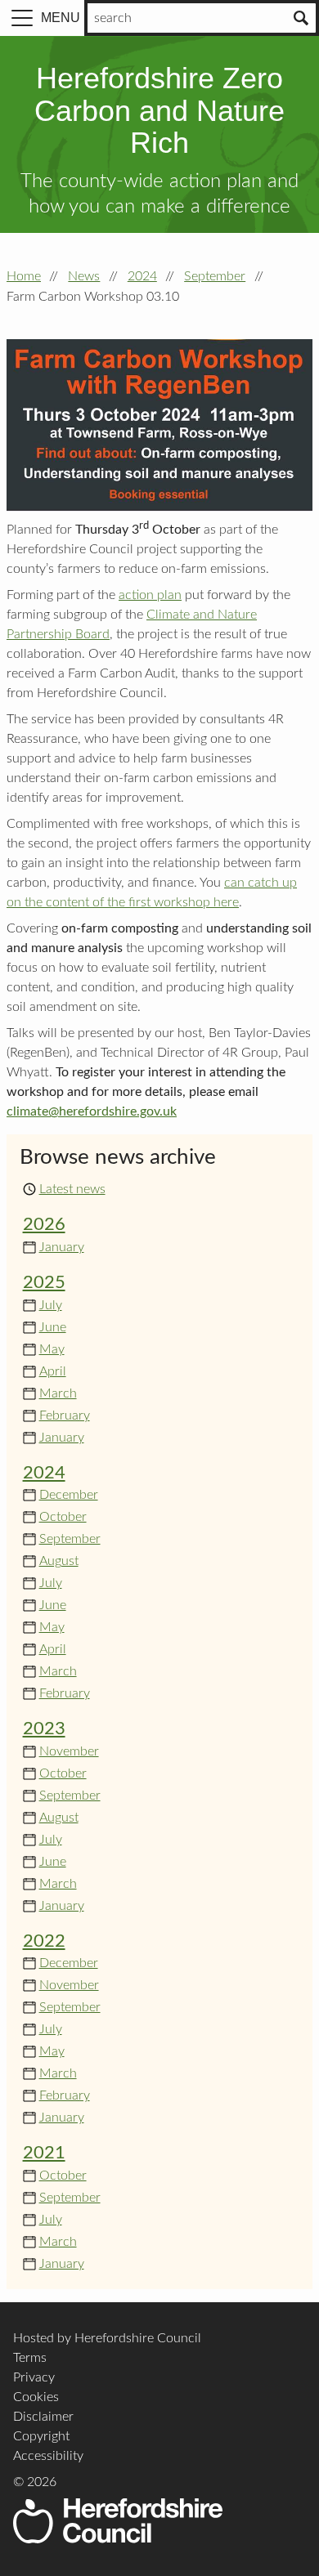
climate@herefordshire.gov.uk (92, 1111)
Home (24, 276)
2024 (142, 276)
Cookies (36, 2397)
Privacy (34, 2377)
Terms (30, 2358)
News (84, 276)
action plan (150, 595)
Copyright (41, 2436)
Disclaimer (43, 2417)
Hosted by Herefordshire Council (107, 2338)
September (215, 276)
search (113, 18)
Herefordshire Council (118, 2521)
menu (61, 18)
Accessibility (48, 2456)
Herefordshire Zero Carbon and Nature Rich (159, 110)
